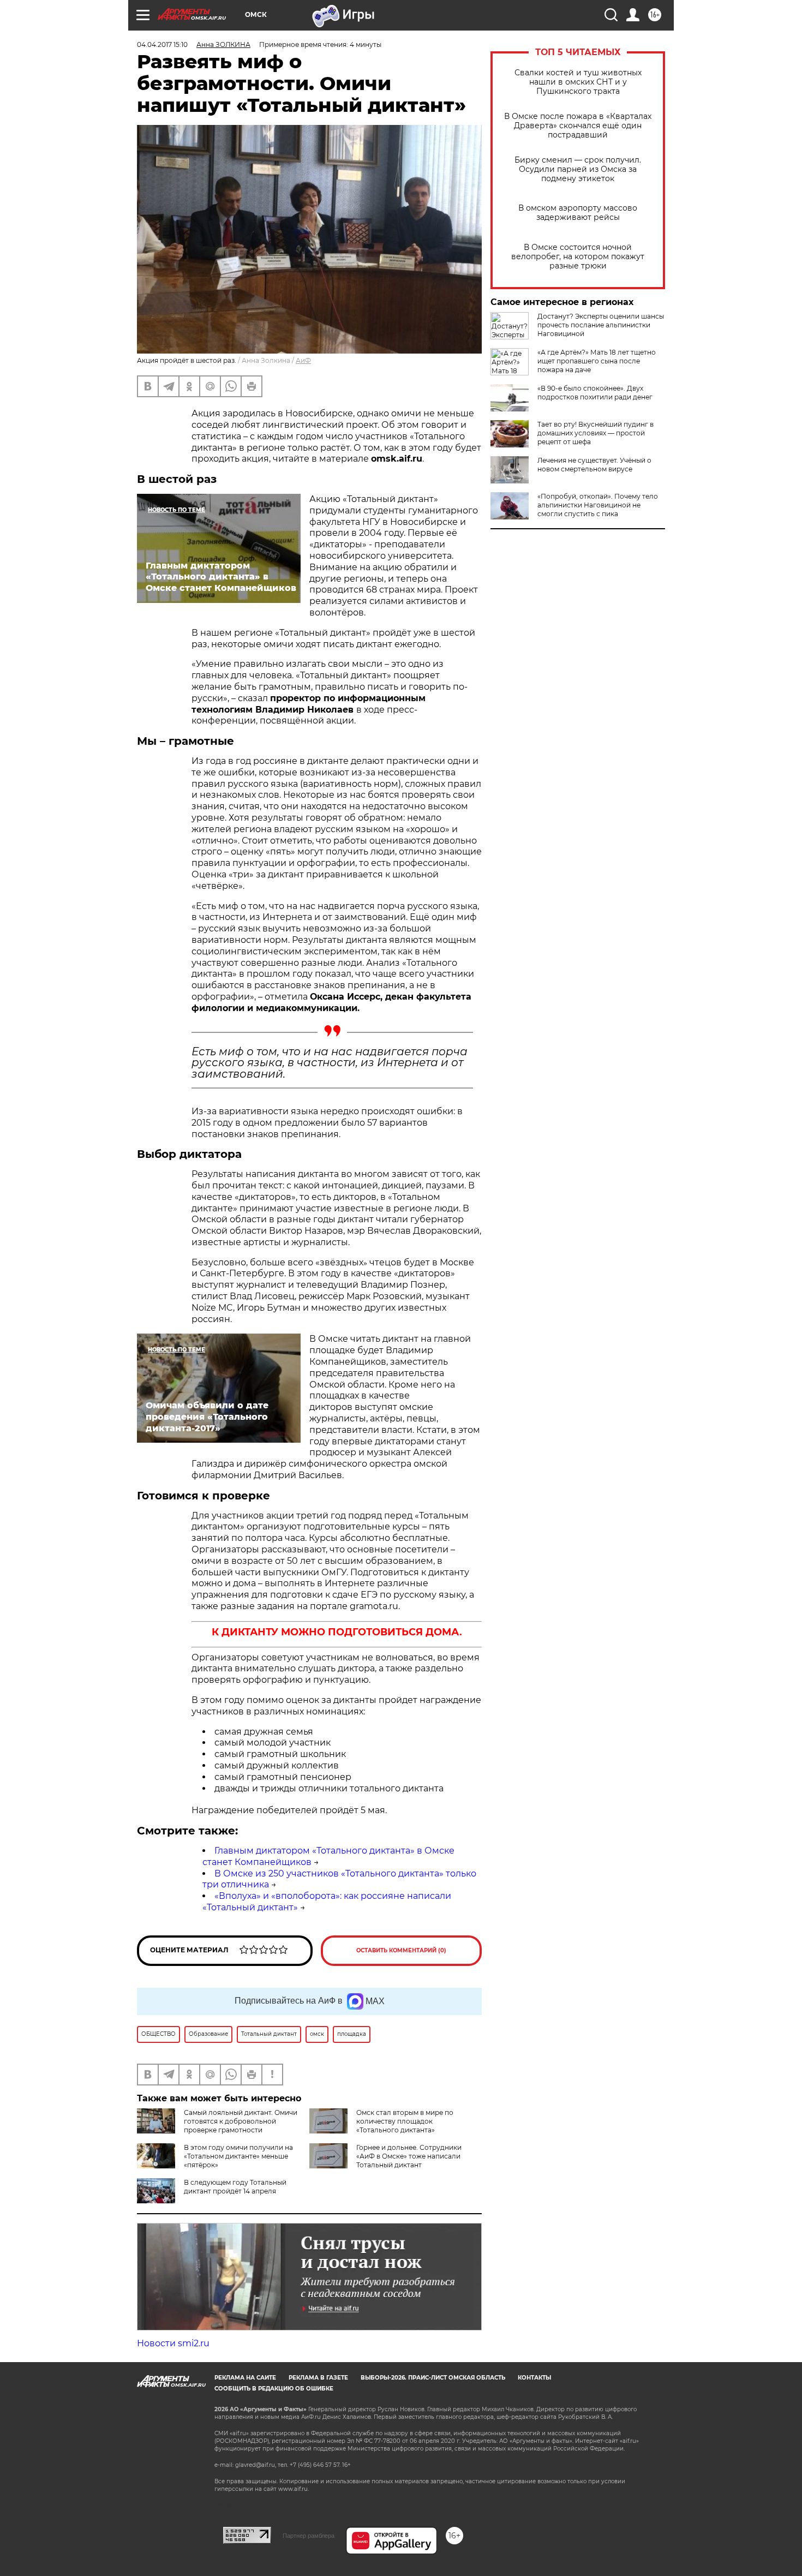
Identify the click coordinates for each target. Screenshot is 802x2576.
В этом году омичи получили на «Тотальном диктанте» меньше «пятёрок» (238, 2156)
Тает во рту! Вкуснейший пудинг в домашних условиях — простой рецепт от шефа (595, 433)
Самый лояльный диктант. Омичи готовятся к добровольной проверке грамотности (241, 2121)
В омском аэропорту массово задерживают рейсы (578, 213)
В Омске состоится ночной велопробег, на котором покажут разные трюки (578, 257)
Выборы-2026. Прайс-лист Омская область (433, 2378)
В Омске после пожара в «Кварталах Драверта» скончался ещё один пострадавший (578, 126)
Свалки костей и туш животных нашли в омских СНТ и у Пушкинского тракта (578, 82)
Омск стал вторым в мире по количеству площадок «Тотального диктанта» (405, 2121)
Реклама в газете (318, 2378)
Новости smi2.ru (173, 2343)
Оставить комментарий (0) (401, 1950)
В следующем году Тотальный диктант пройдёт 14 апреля (235, 2187)
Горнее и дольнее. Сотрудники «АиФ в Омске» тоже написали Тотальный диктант (409, 2156)
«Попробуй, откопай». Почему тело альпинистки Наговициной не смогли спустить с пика (598, 505)
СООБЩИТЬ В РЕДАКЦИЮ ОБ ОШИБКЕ (274, 2389)
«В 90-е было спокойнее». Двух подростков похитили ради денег (595, 393)
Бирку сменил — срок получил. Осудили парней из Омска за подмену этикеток (578, 169)
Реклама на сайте (245, 2378)
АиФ (303, 360)
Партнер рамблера (309, 2536)
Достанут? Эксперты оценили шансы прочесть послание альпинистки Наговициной (601, 325)
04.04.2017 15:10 (162, 44)
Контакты (534, 2378)
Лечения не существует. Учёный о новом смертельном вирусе (594, 465)
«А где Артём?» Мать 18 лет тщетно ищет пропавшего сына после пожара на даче (597, 361)
